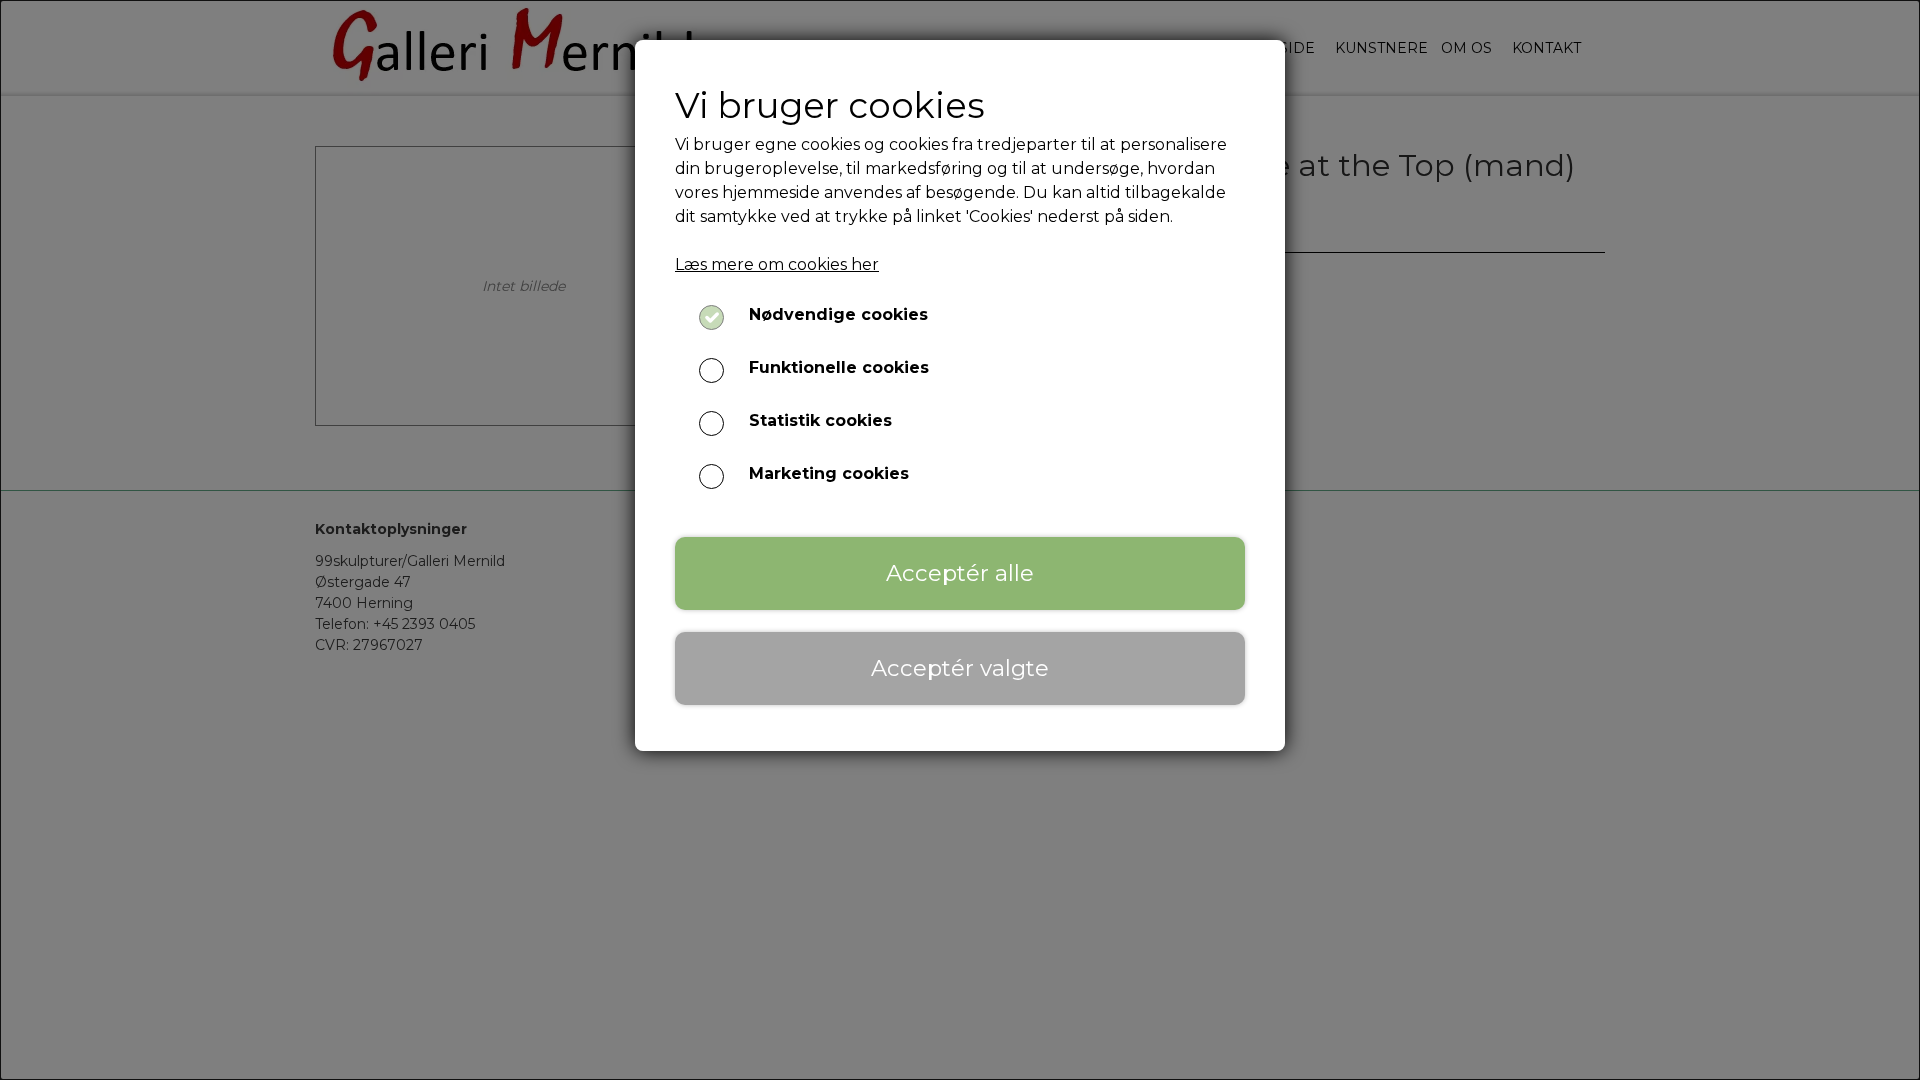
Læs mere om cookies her (777, 264)
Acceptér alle (960, 573)
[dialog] (960, 540)
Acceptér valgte (960, 668)
